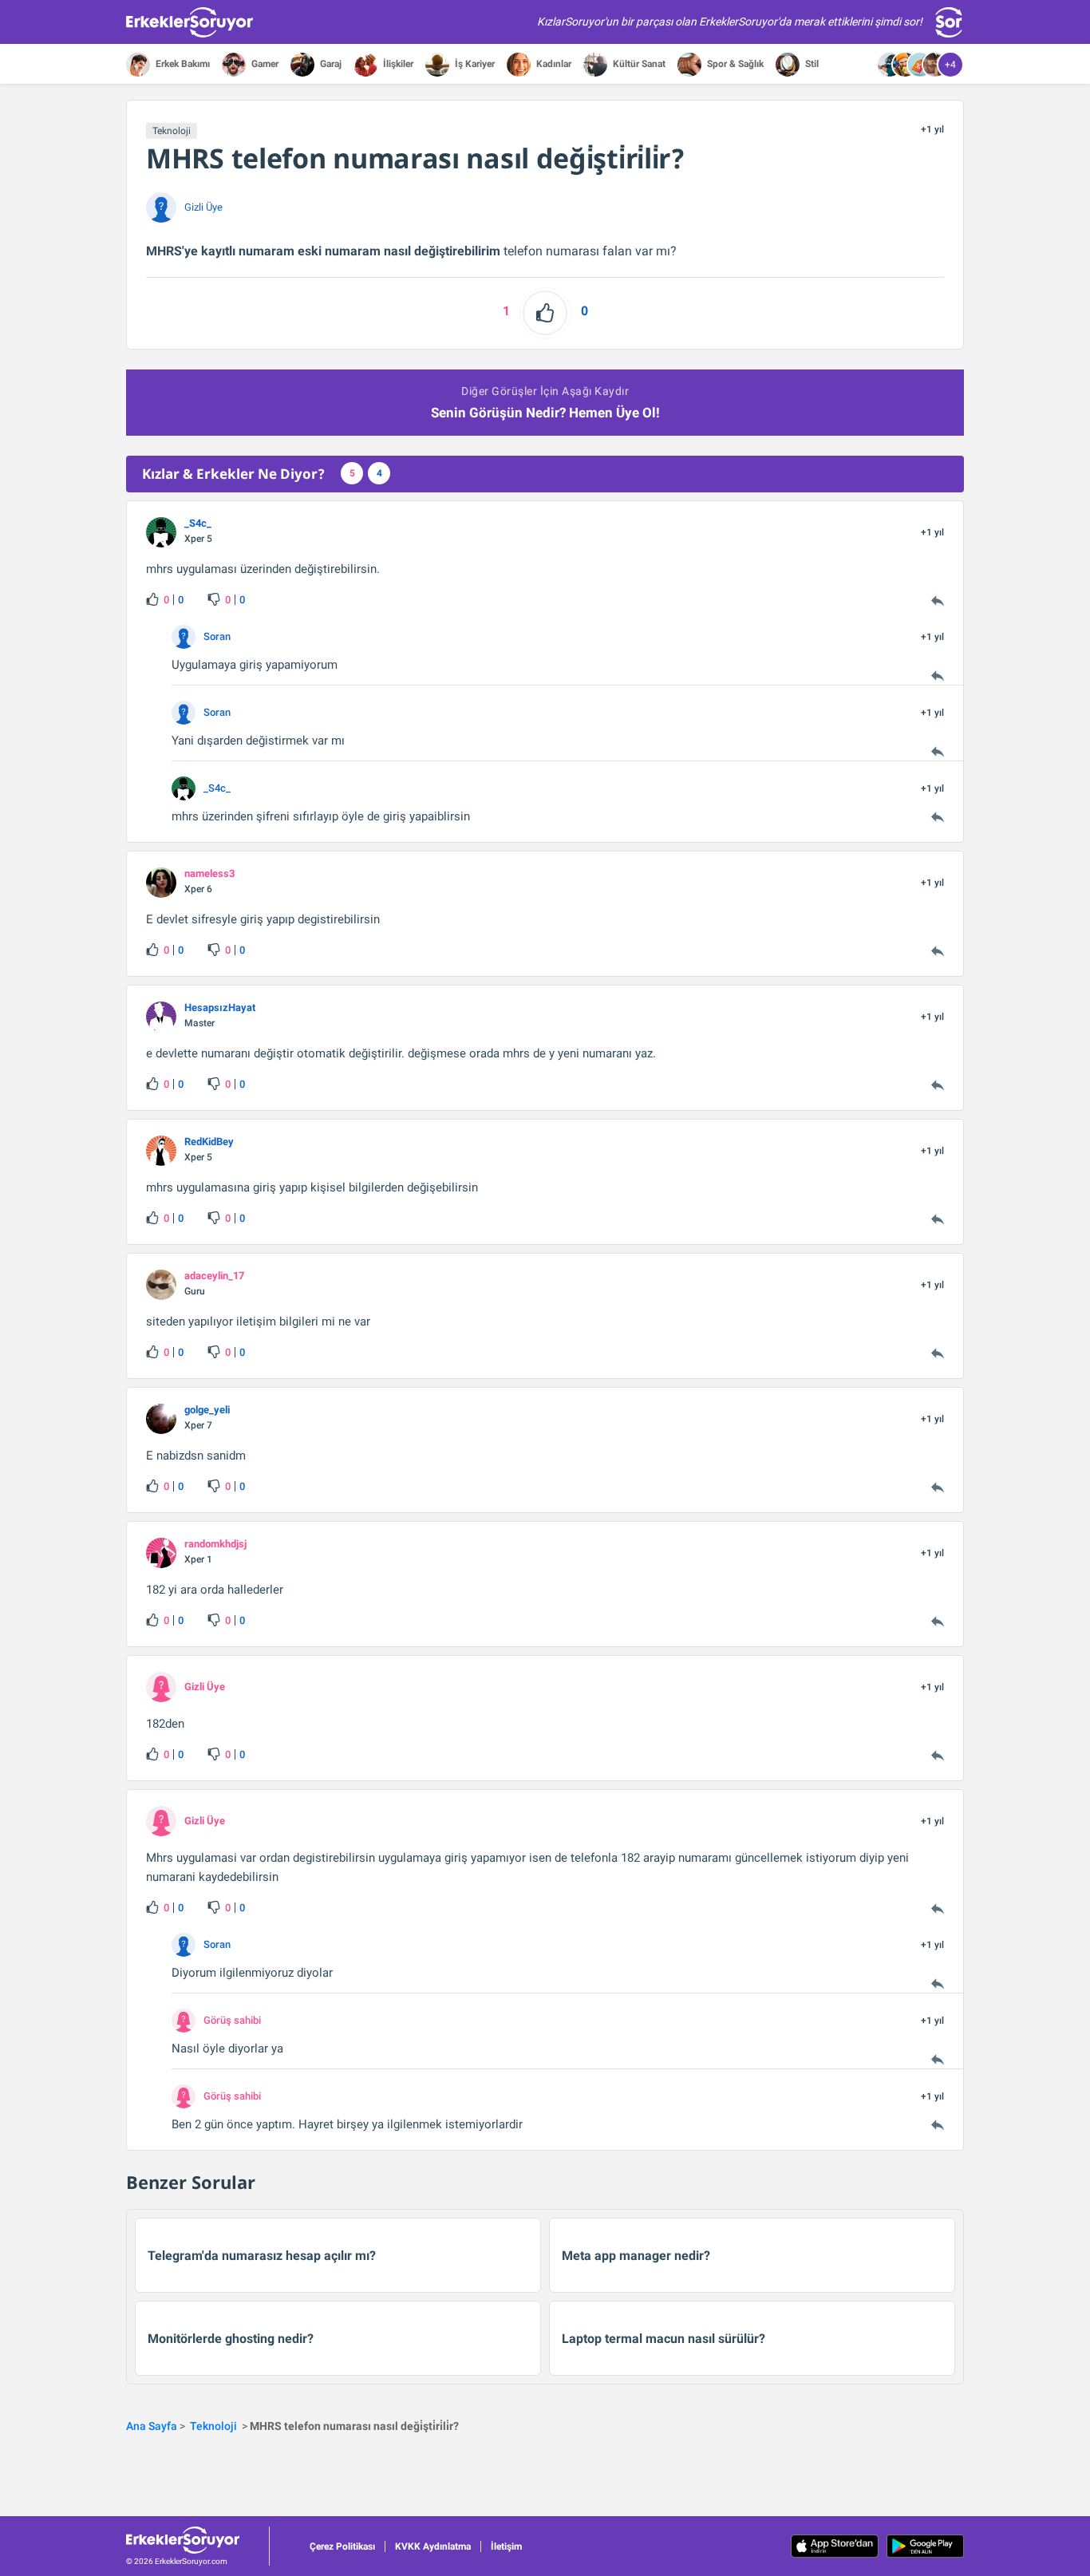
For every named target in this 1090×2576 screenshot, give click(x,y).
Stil (811, 64)
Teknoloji (172, 131)
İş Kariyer (474, 64)
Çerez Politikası (342, 2546)
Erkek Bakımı (182, 64)
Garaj (330, 64)
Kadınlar (553, 64)
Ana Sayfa (152, 2426)
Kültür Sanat (638, 64)
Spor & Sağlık (734, 64)
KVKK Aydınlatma (433, 2546)
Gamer (264, 64)
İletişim (506, 2546)
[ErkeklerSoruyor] (197, 2540)
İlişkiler (397, 64)
